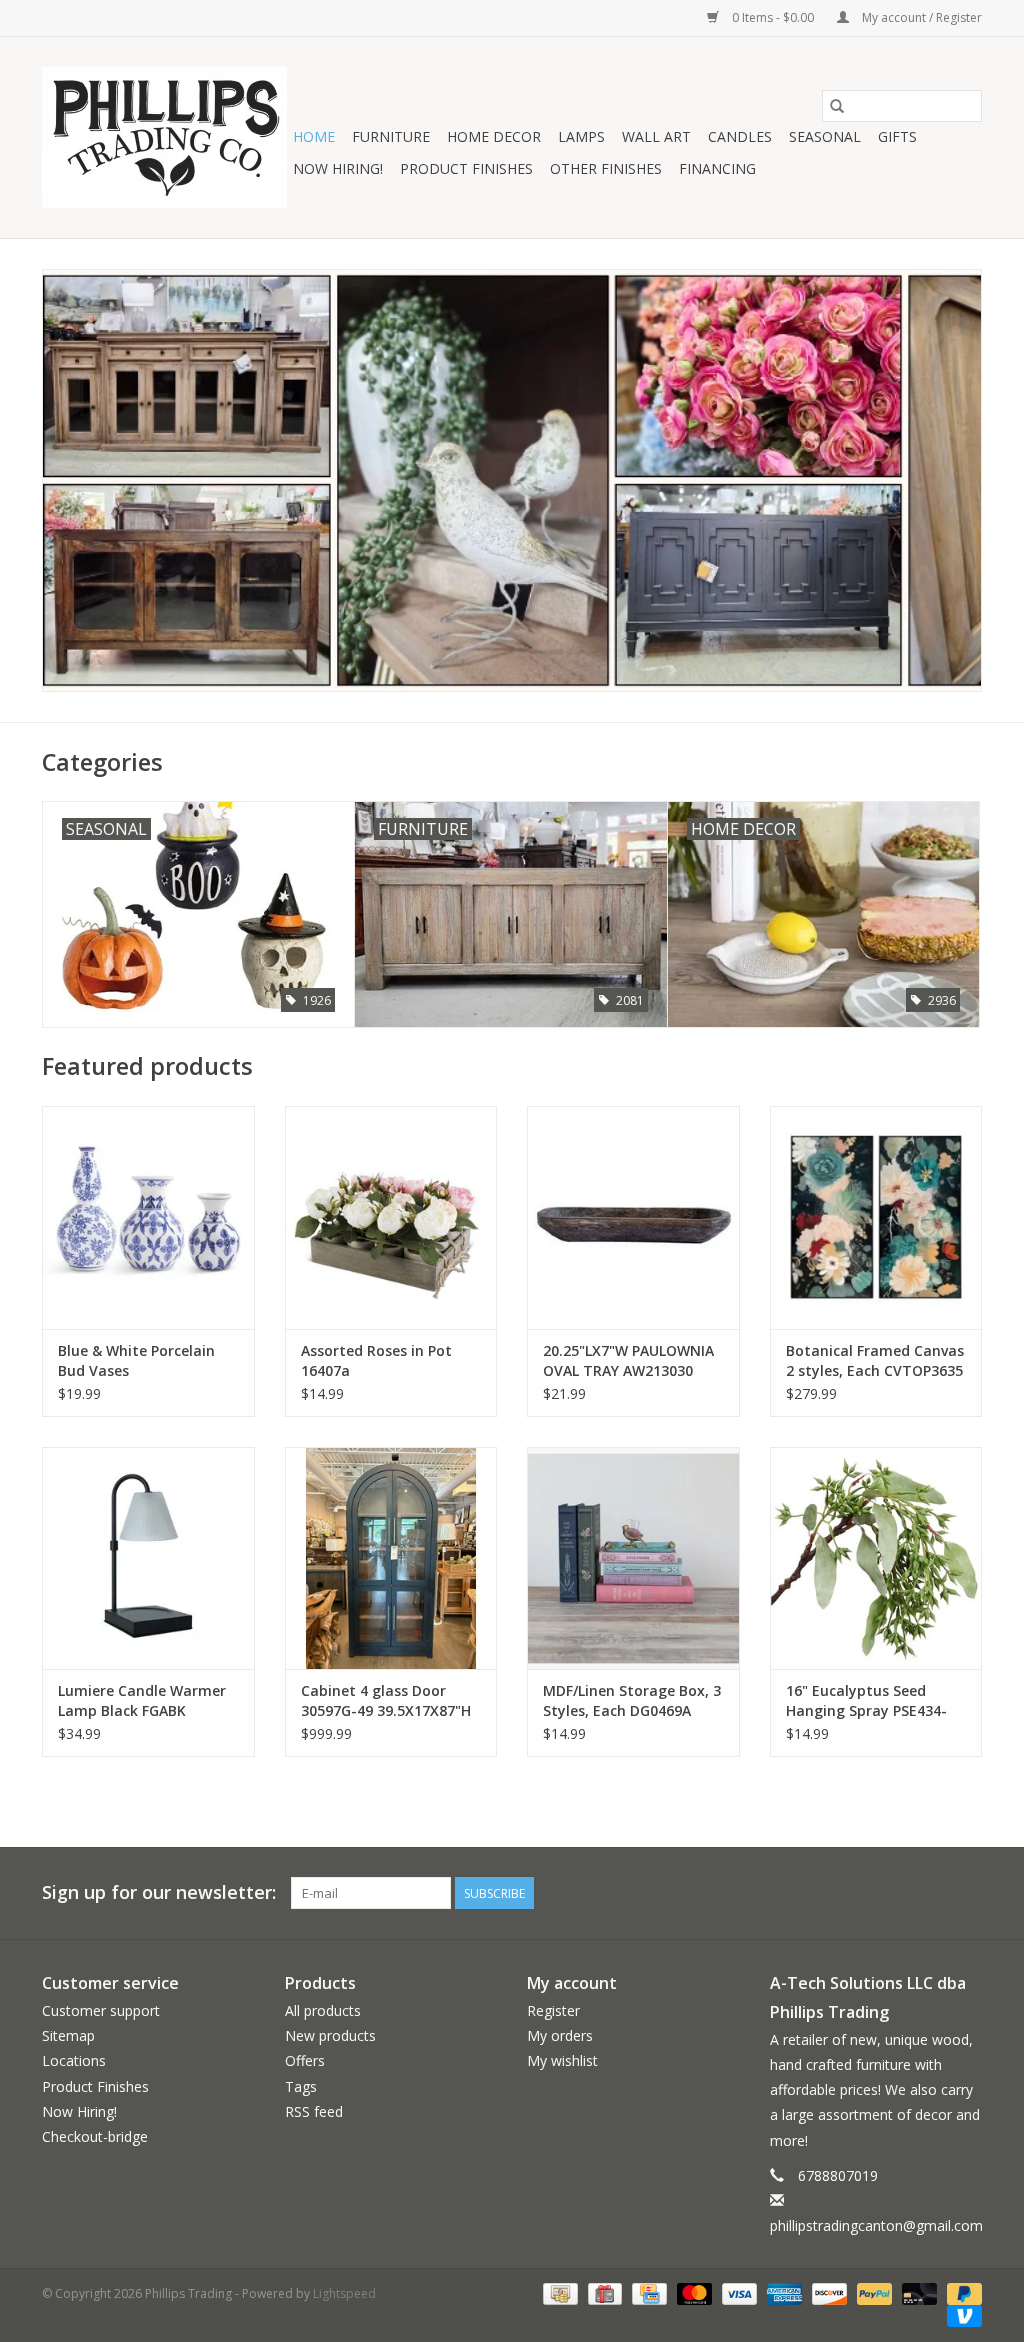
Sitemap (68, 2035)
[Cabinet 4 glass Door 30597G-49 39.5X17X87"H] (391, 1558)
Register (553, 2010)
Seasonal (825, 136)
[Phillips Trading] (164, 137)
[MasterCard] (692, 2293)
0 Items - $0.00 (773, 17)
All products (323, 2010)
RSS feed (314, 2111)
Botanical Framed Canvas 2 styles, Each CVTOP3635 (875, 1360)
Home (314, 136)
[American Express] (782, 2293)
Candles (740, 136)
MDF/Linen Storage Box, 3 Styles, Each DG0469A (632, 1700)
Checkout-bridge (95, 2136)
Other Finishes (606, 168)
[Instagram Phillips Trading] (966, 1893)
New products (330, 2035)
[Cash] (558, 2293)
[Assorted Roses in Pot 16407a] (391, 1217)
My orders (560, 2035)
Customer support (101, 2010)
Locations (74, 2060)
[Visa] (737, 2293)
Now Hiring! (338, 168)
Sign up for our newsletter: (159, 1892)
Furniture (391, 136)
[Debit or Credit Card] (917, 2293)
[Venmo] (961, 2315)
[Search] (837, 106)
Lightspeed (344, 2293)
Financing (717, 168)
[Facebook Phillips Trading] (930, 1893)
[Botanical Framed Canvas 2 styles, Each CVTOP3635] (876, 1217)
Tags (301, 2086)
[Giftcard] (603, 2293)
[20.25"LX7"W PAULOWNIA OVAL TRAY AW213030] (633, 1217)
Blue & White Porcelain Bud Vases (136, 1360)
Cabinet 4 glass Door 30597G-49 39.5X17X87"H (386, 1700)
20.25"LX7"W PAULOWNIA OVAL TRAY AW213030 (628, 1360)
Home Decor (494, 136)
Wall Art (656, 136)
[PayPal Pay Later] (961, 2293)
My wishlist (562, 2060)
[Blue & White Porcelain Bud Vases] (148, 1217)
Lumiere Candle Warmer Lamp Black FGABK (142, 1700)
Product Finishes (466, 168)
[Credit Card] (647, 2293)
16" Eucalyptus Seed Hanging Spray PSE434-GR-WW (866, 1701)
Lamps (581, 136)
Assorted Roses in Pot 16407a (376, 1360)
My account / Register (920, 17)
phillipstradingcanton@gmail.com (876, 2225)
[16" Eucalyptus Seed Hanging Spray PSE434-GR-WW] (876, 1558)
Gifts (897, 136)
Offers (305, 2060)
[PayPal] (872, 2293)
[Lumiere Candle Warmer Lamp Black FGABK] (148, 1558)
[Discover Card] (827, 2293)
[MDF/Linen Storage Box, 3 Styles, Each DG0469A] (633, 1558)
